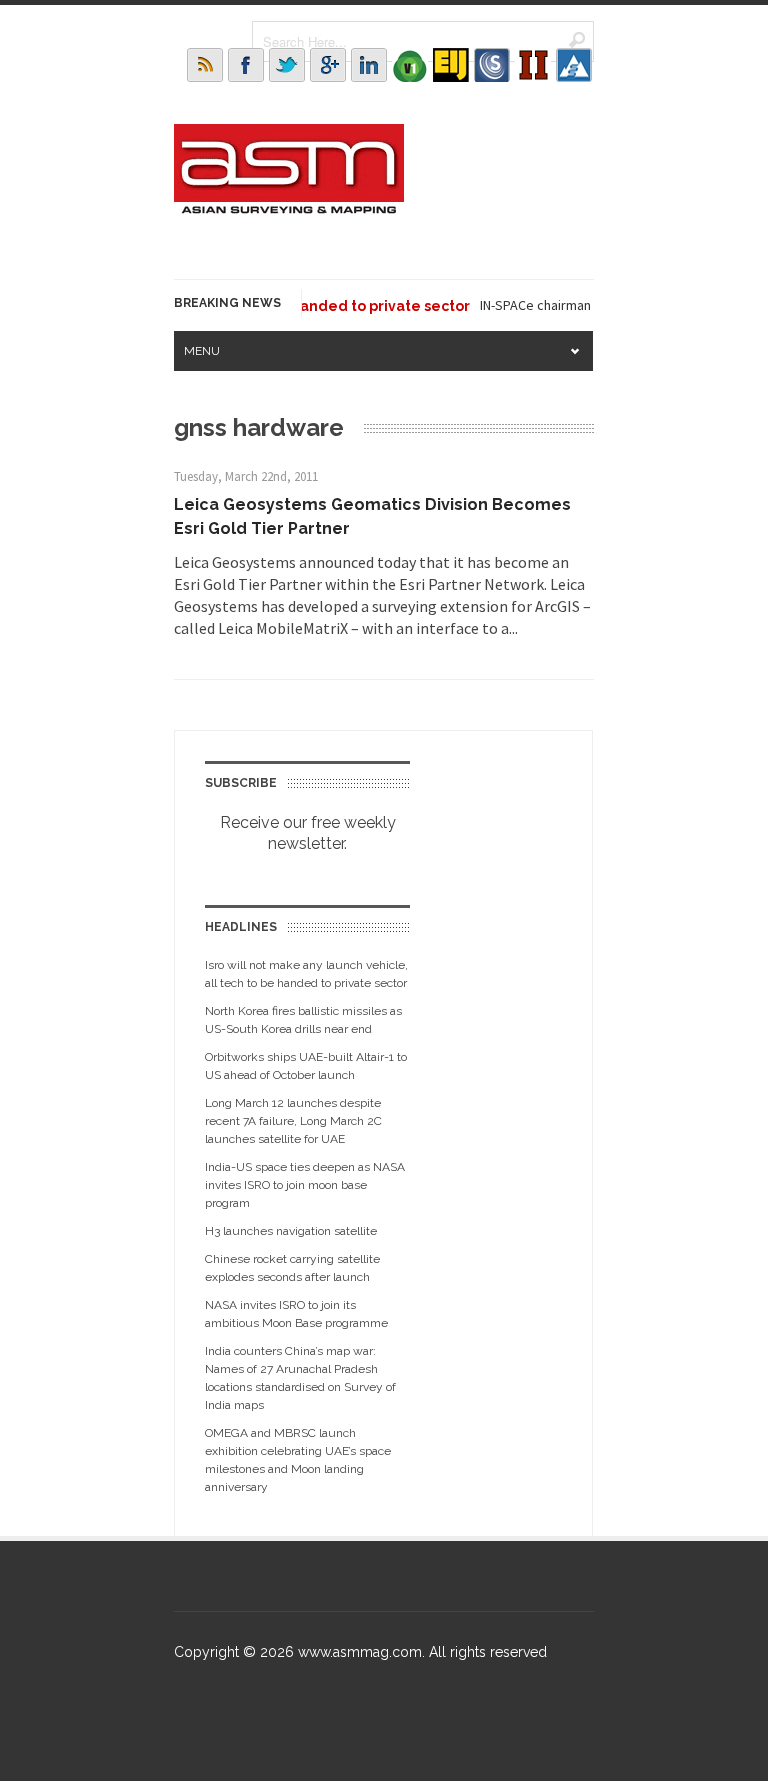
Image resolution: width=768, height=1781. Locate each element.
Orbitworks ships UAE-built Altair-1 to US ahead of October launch (306, 1066)
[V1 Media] (410, 65)
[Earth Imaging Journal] (451, 65)
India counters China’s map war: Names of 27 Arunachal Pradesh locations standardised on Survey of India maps (300, 1378)
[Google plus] (328, 65)
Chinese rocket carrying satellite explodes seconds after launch (292, 1268)
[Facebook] (246, 65)
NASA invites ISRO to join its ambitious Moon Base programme (296, 1314)
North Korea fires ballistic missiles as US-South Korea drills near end (303, 1020)
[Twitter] (287, 65)
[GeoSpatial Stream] (574, 65)
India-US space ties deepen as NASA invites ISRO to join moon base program (305, 1185)
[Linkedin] (369, 65)
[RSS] (205, 65)
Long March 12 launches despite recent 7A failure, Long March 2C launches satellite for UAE (293, 1121)
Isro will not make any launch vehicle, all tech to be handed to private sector (306, 974)
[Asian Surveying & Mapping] (289, 208)
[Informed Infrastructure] (533, 65)
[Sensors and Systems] (492, 65)
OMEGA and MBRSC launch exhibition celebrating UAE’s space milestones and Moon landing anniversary (298, 1460)
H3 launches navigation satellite (291, 1231)
